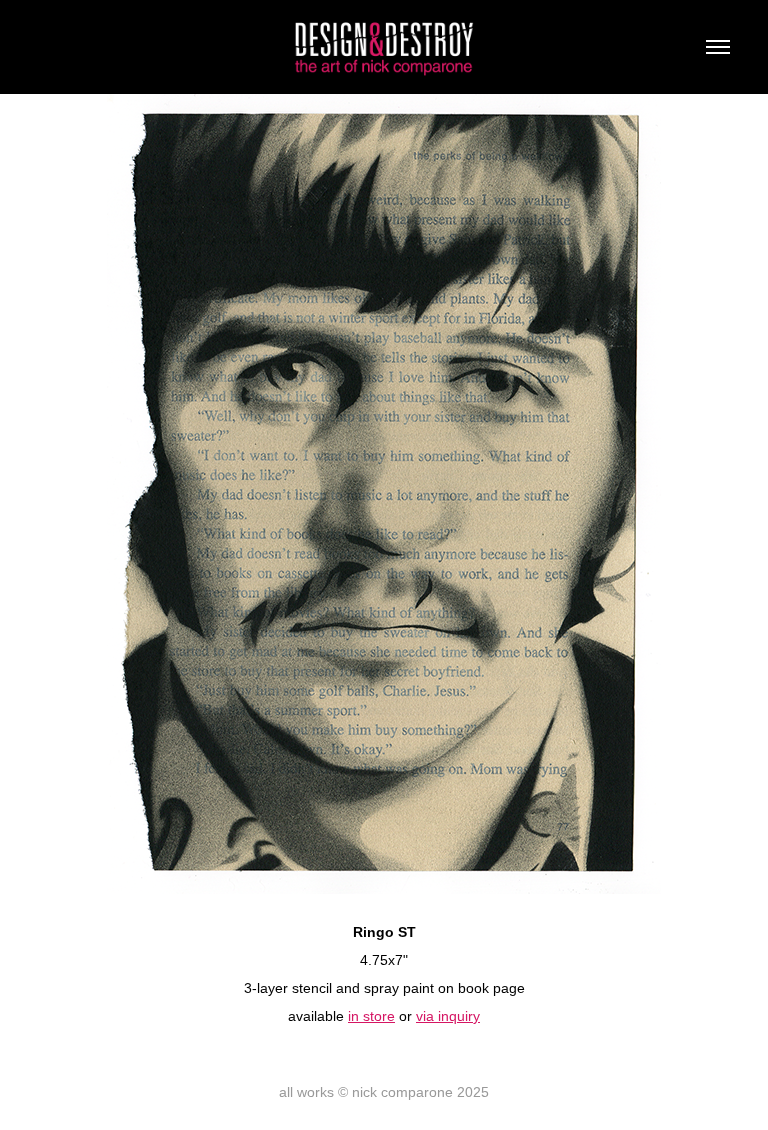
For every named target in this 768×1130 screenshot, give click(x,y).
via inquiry (448, 1016)
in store (371, 1016)
